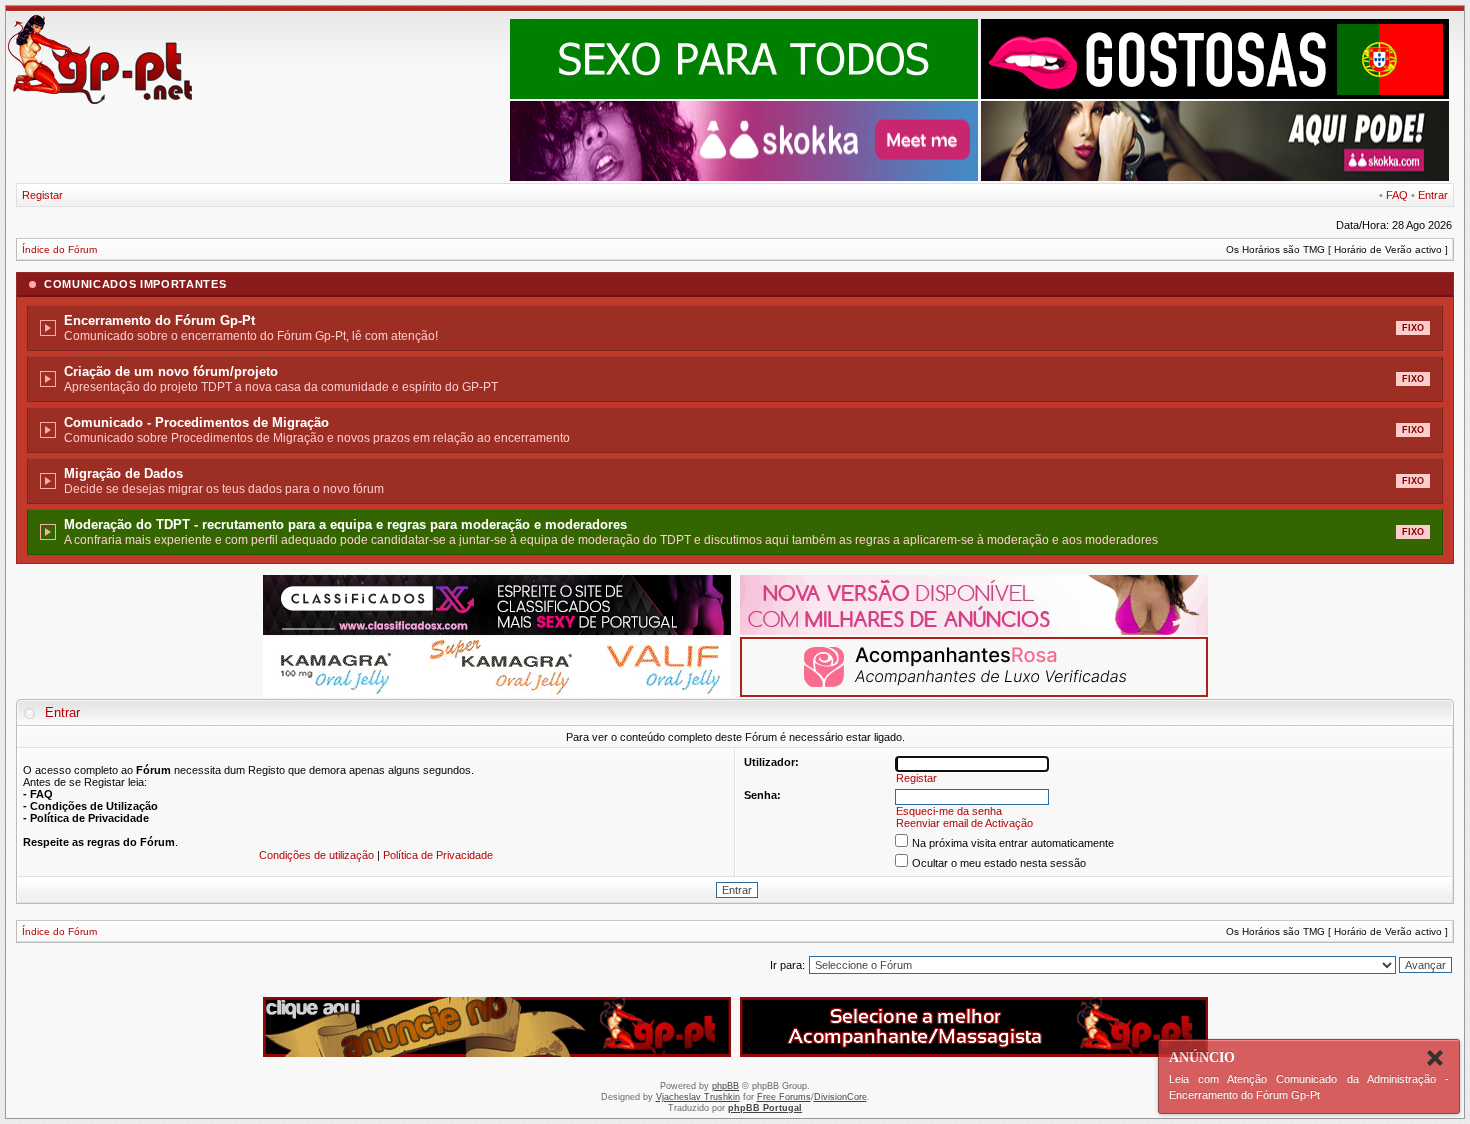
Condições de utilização (316, 855)
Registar (42, 195)
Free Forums (784, 1097)
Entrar (1433, 195)
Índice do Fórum (59, 249)
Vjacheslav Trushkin (698, 1097)
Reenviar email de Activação (964, 823)
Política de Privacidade (438, 855)
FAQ (1397, 195)
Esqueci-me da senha (949, 811)
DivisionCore (840, 1097)
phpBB (725, 1086)
